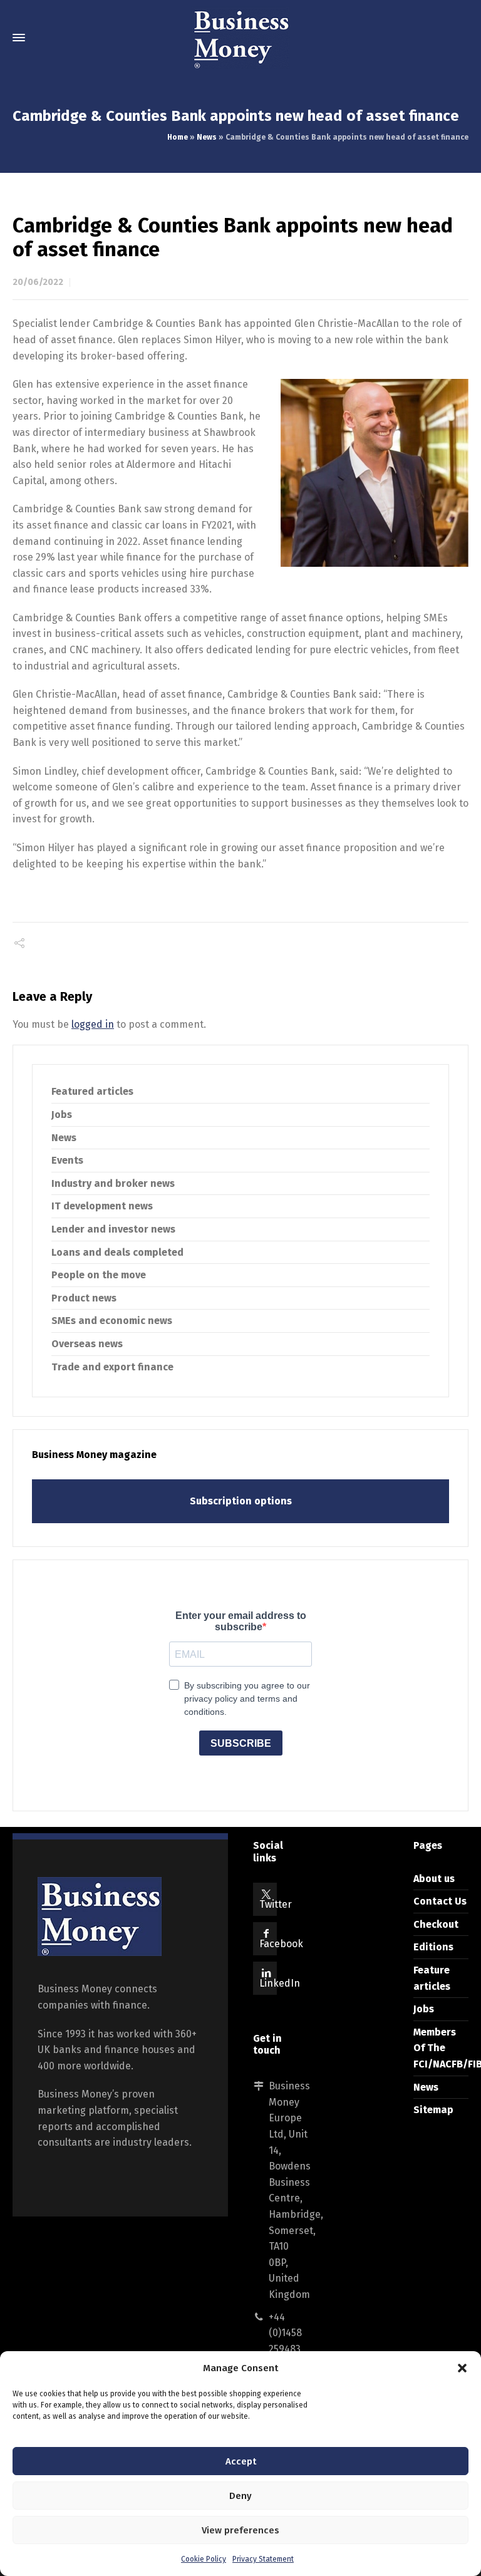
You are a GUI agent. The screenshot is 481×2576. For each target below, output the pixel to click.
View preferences (240, 2530)
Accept (241, 2461)
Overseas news (87, 1344)
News (207, 137)
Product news (84, 1298)
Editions (433, 1947)
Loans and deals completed (117, 1252)
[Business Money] (240, 38)
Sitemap (433, 2110)
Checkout (436, 1924)
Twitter (276, 1904)
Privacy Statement (263, 2559)
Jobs (62, 1115)
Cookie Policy (204, 2559)
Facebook (281, 1944)
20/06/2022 (38, 282)
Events (67, 1160)
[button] (462, 2368)
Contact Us (440, 1901)
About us (434, 1879)
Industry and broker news (113, 1183)
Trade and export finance (112, 1367)
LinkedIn (280, 1983)
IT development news (102, 1206)
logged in (93, 1024)
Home (178, 137)
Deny (240, 2496)
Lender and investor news (113, 1229)
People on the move (99, 1275)
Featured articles (92, 1091)
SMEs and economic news (112, 1321)
